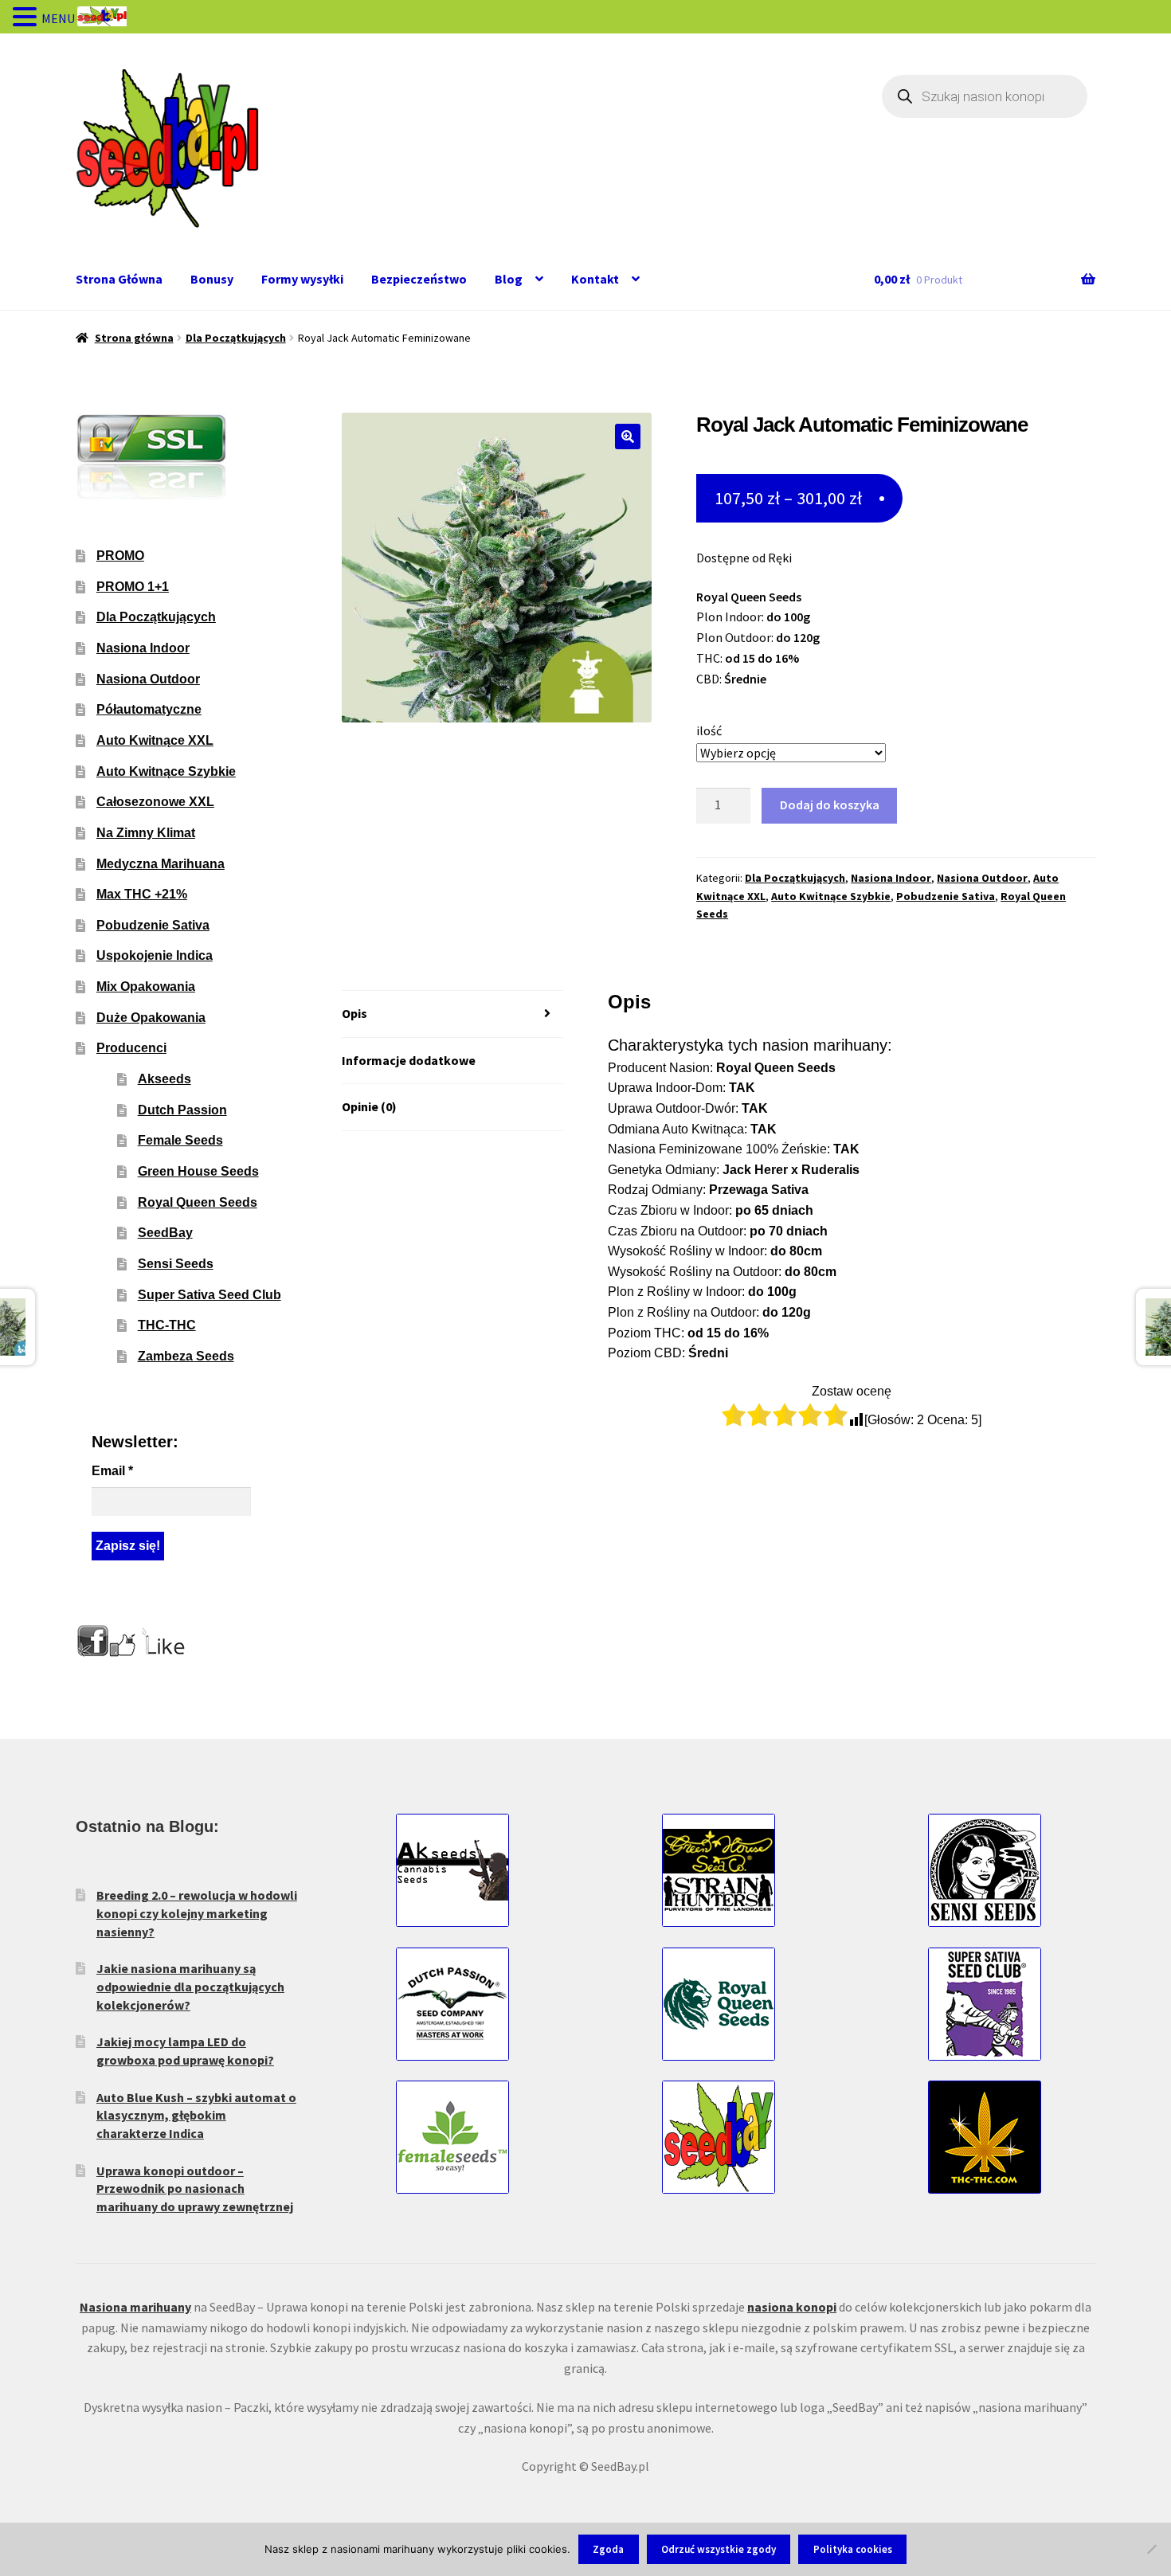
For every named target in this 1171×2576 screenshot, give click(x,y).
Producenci (131, 1048)
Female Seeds (180, 1140)
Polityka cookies (853, 2549)
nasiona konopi (792, 2307)
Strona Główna (119, 279)
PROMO (120, 556)
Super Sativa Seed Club (210, 1295)
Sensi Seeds (176, 1264)
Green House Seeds (198, 1171)
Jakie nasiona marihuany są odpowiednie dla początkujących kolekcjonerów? (190, 1986)
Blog (509, 279)
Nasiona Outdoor (982, 878)
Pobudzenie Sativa (946, 896)
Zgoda (608, 2549)
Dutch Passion (182, 1110)
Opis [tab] (354, 1013)
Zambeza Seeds (186, 1356)
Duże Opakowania (151, 1018)
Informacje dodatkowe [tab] (409, 1060)
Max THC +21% (142, 894)
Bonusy (212, 279)
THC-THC (167, 1325)
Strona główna (134, 338)
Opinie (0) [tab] (369, 1106)
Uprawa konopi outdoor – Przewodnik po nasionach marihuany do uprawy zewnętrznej (195, 2188)
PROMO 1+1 (133, 587)
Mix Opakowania (146, 987)
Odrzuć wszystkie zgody (719, 2549)
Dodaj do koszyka (830, 805)
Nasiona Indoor (891, 878)
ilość (709, 730)
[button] (628, 437)
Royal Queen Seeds (198, 1202)
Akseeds (164, 1079)
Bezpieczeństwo (419, 279)
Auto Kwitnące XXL (155, 740)
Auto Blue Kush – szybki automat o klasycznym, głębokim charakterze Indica (196, 2115)
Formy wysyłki (302, 279)
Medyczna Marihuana (161, 864)
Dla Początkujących (236, 338)
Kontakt (595, 279)
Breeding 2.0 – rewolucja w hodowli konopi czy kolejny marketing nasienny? (197, 1913)
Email (112, 1471)
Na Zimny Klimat (146, 833)
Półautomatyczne (149, 709)
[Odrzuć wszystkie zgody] (1151, 2549)
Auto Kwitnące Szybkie (831, 896)
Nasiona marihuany (135, 2307)
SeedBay (165, 1233)
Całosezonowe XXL (155, 802)
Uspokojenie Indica (155, 955)
